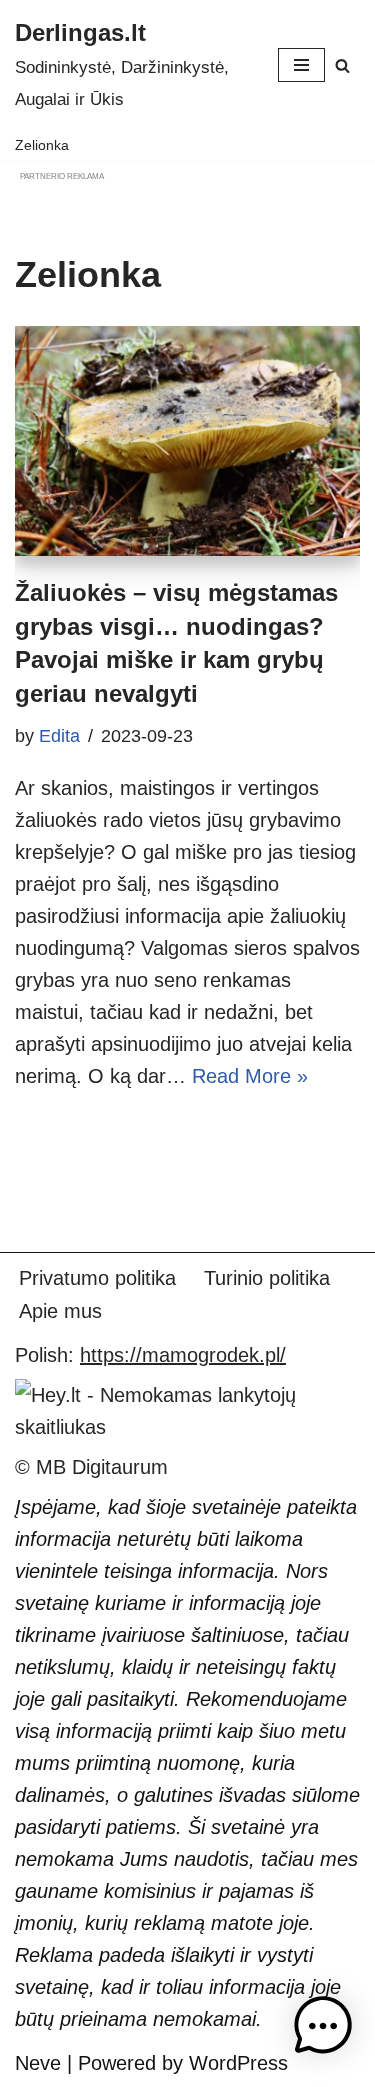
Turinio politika (267, 1278)
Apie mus (60, 1311)
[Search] (342, 65)
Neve (38, 2063)
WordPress (238, 2063)
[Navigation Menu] (301, 65)
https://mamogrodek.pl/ (183, 1355)
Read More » (250, 1076)
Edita (59, 736)
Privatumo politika (97, 1278)
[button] (323, 2030)
